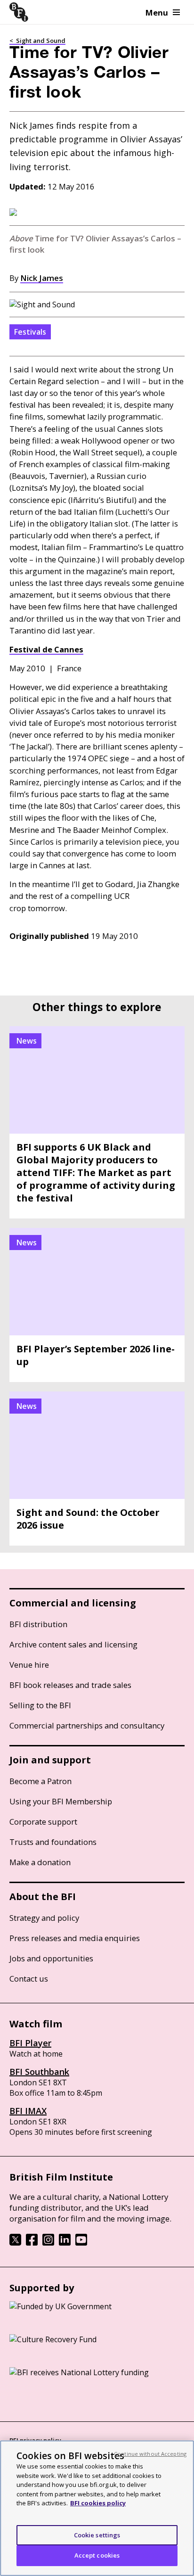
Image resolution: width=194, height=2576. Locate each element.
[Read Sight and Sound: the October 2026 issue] (97, 1469)
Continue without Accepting (150, 2454)
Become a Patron (40, 1781)
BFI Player (30, 2043)
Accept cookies (97, 2555)
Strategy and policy (44, 1918)
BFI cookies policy (98, 2503)
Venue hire (29, 1665)
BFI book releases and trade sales (70, 1685)
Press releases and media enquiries (75, 1938)
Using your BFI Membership (61, 1801)
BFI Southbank (39, 2072)
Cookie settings (97, 2535)
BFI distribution (38, 1624)
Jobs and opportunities (51, 1958)
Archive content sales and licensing (73, 1644)
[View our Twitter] (15, 2243)
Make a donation (40, 1862)
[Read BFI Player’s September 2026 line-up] (97, 1305)
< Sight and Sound (37, 41)
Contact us (29, 1979)
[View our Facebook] (32, 2243)
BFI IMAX (28, 2111)
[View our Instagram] (48, 2243)
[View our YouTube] (81, 2243)
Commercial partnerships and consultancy (87, 1725)
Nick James (42, 278)
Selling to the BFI (40, 1705)
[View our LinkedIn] (65, 2243)
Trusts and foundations (53, 1842)
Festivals (30, 332)
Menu (157, 12)
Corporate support (43, 1822)
